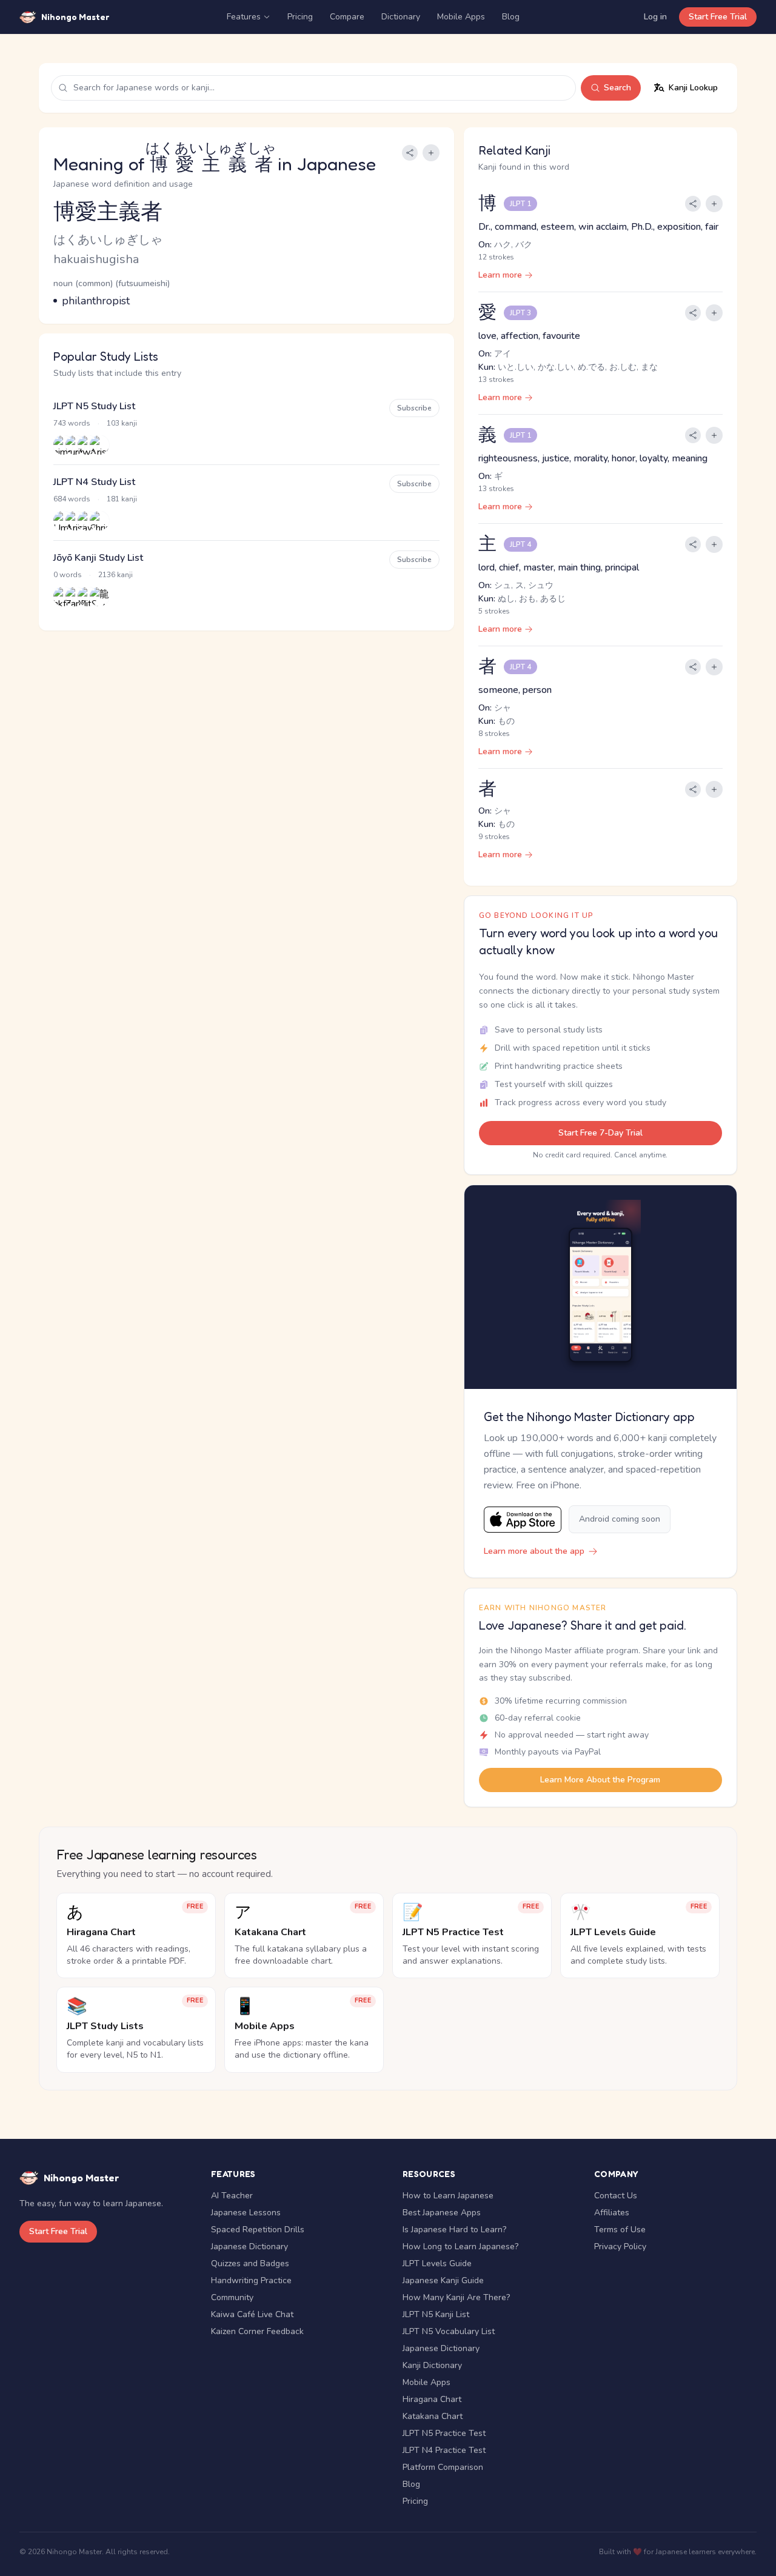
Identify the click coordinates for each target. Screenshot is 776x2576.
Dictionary (401, 17)
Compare (347, 17)
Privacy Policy (620, 2246)
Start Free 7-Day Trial (600, 1133)
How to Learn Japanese (448, 2196)
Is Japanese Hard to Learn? (454, 2230)
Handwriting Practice (251, 2280)
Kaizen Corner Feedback (257, 2331)
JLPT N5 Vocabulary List (449, 2331)
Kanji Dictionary (432, 2365)
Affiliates (612, 2213)
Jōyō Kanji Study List (98, 558)
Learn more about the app (534, 1551)
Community (232, 2297)
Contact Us (616, 2196)
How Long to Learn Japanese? (460, 2246)
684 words (72, 499)
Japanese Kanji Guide (443, 2280)
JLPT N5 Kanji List (436, 2314)
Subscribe (414, 408)
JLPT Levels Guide (437, 2263)
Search (617, 88)
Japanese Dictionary (249, 2246)
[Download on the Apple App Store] (523, 1520)
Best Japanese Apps (442, 2213)
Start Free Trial (718, 17)
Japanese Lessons (246, 2213)
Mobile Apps (461, 17)
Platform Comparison (443, 2467)
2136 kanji (115, 575)
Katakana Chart (433, 2416)
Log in (655, 17)
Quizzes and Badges (250, 2263)
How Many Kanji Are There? (456, 2297)
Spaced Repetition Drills (258, 2230)
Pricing (300, 17)
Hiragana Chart (432, 2399)
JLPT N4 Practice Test (444, 2450)
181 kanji (122, 499)
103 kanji (122, 423)
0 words (68, 575)
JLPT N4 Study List (94, 482)
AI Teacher (232, 2196)
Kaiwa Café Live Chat (252, 2314)
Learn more (500, 275)
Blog (511, 17)
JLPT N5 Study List (94, 406)
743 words (72, 423)
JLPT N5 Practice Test (444, 2433)
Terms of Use (620, 2230)
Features (244, 17)
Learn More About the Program (600, 1780)
